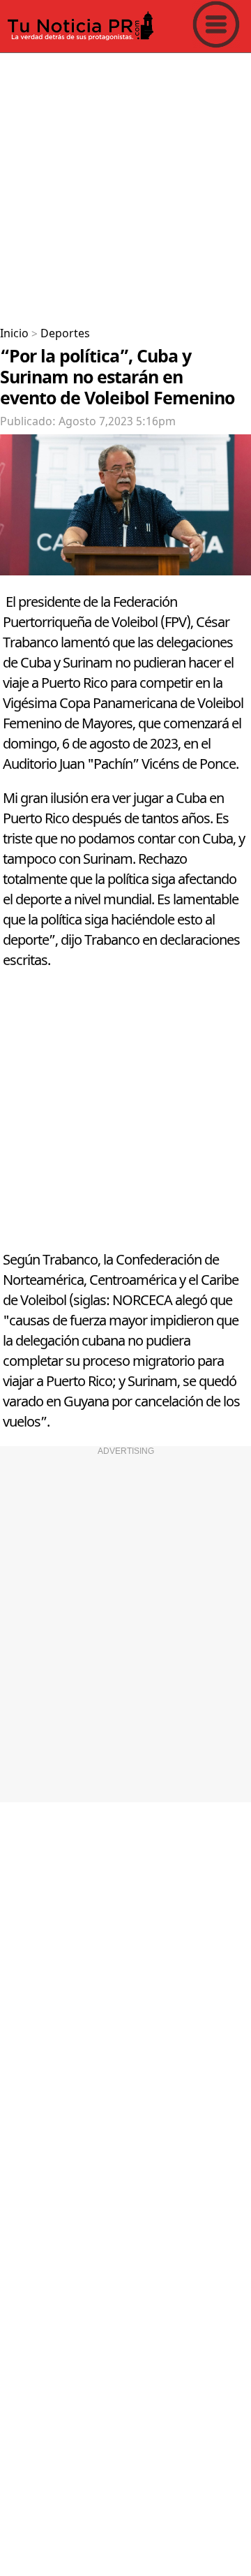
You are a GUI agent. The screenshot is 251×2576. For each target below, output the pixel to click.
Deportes (65, 334)
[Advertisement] (125, 184)
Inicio (14, 334)
